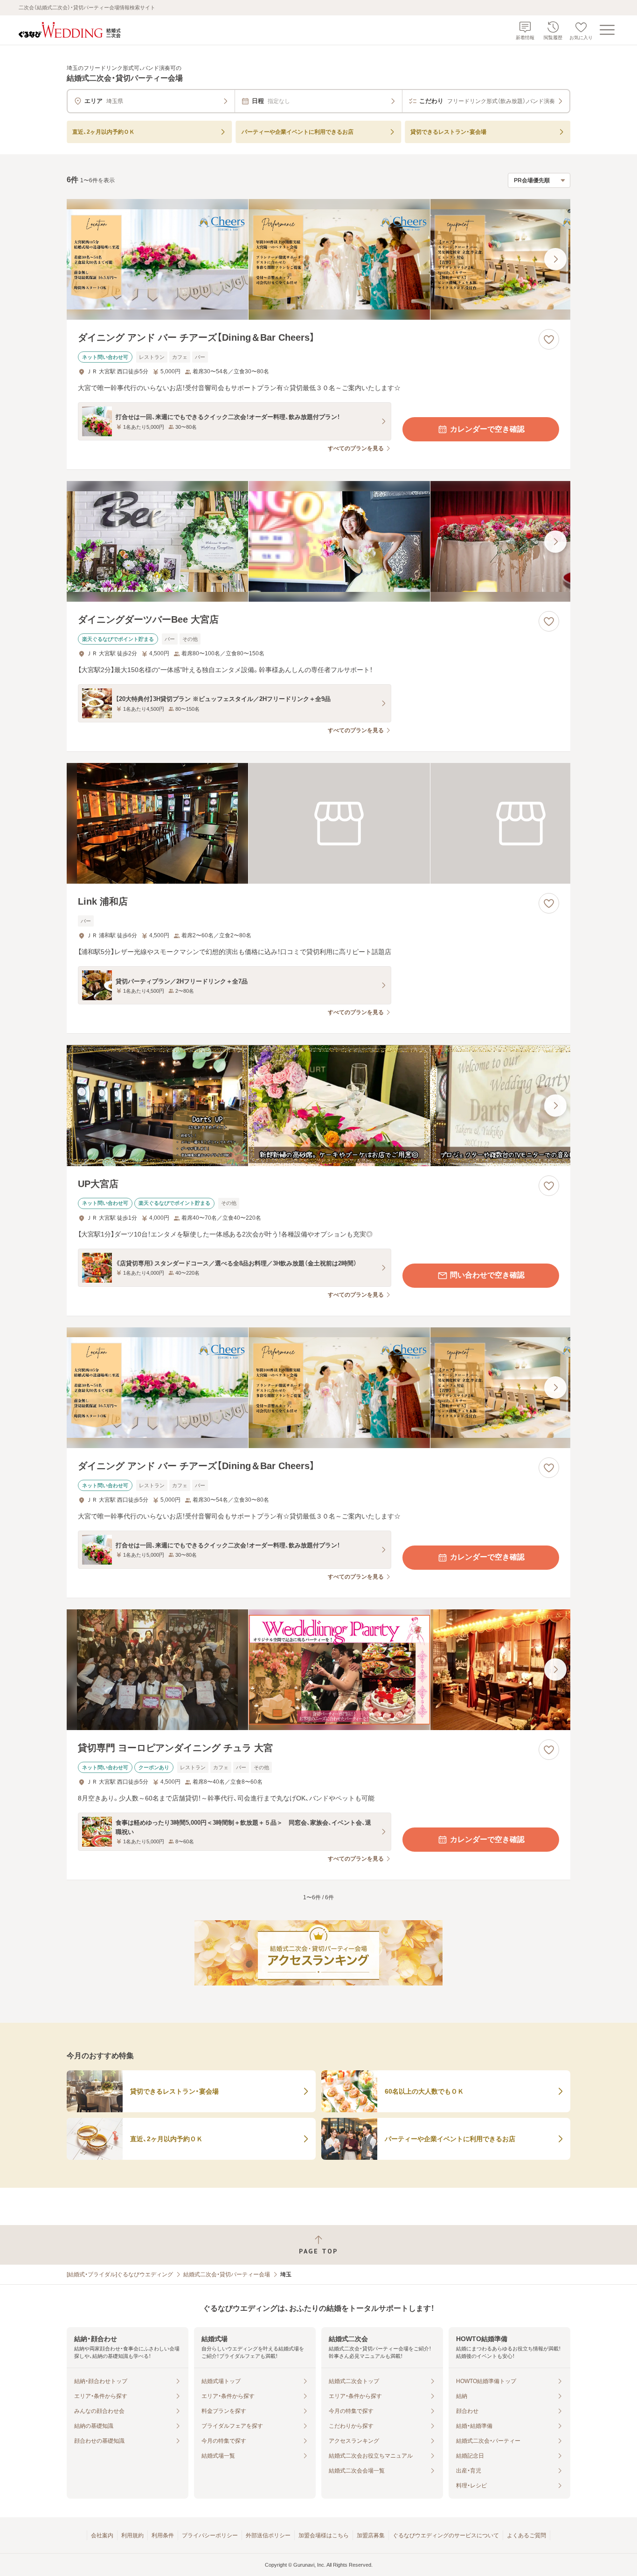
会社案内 (102, 2535)
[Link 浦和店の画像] (318, 823)
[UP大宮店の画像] (318, 1105)
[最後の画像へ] (555, 259)
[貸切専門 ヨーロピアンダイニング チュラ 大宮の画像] (318, 1670)
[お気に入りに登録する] (549, 339)
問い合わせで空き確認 (487, 1275)
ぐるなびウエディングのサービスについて (446, 2535)
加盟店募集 (371, 2535)
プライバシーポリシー (210, 2535)
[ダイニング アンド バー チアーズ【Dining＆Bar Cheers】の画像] (318, 259)
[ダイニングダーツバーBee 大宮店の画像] (318, 541)
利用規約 (132, 2535)
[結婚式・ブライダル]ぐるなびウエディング (120, 2274)
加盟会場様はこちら (324, 2535)
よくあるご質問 (526, 2535)
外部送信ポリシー (268, 2535)
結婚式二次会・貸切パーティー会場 (227, 2274)
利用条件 (163, 2535)
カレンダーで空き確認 (487, 429)
